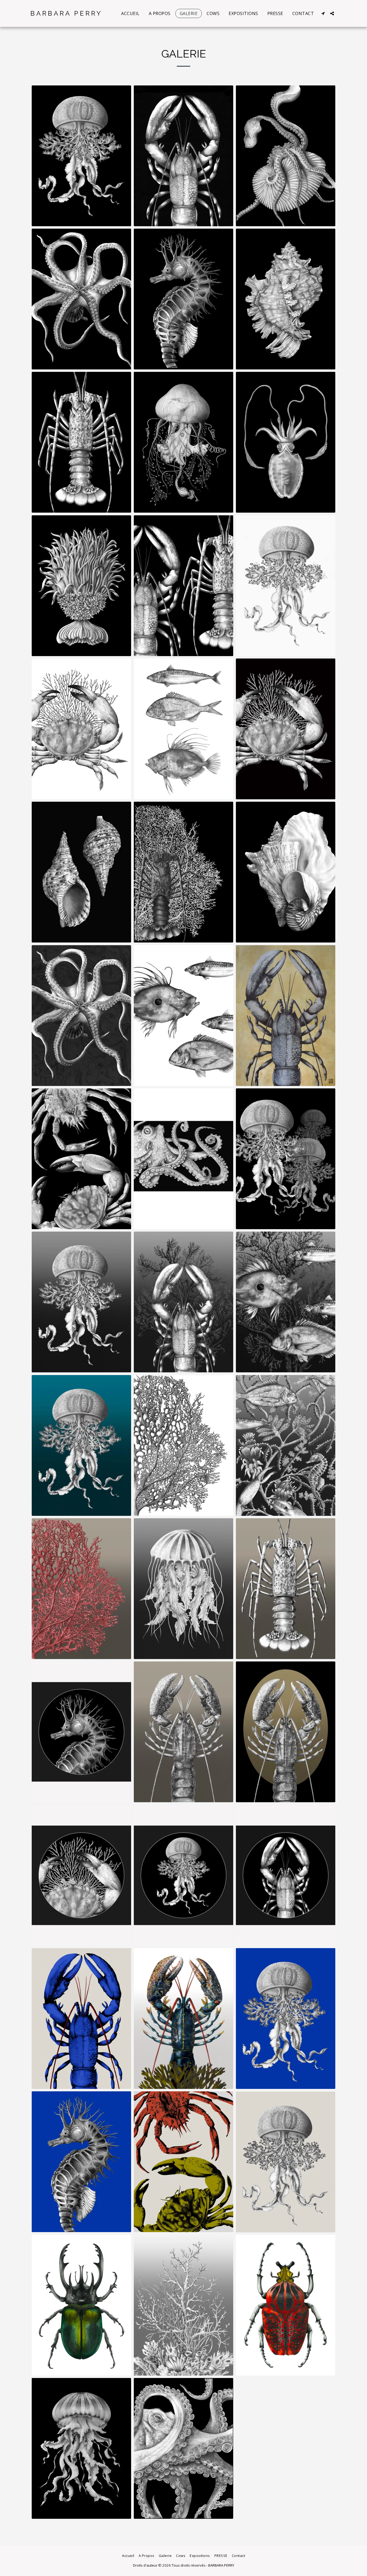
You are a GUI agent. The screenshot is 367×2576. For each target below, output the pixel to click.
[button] (323, 13)
